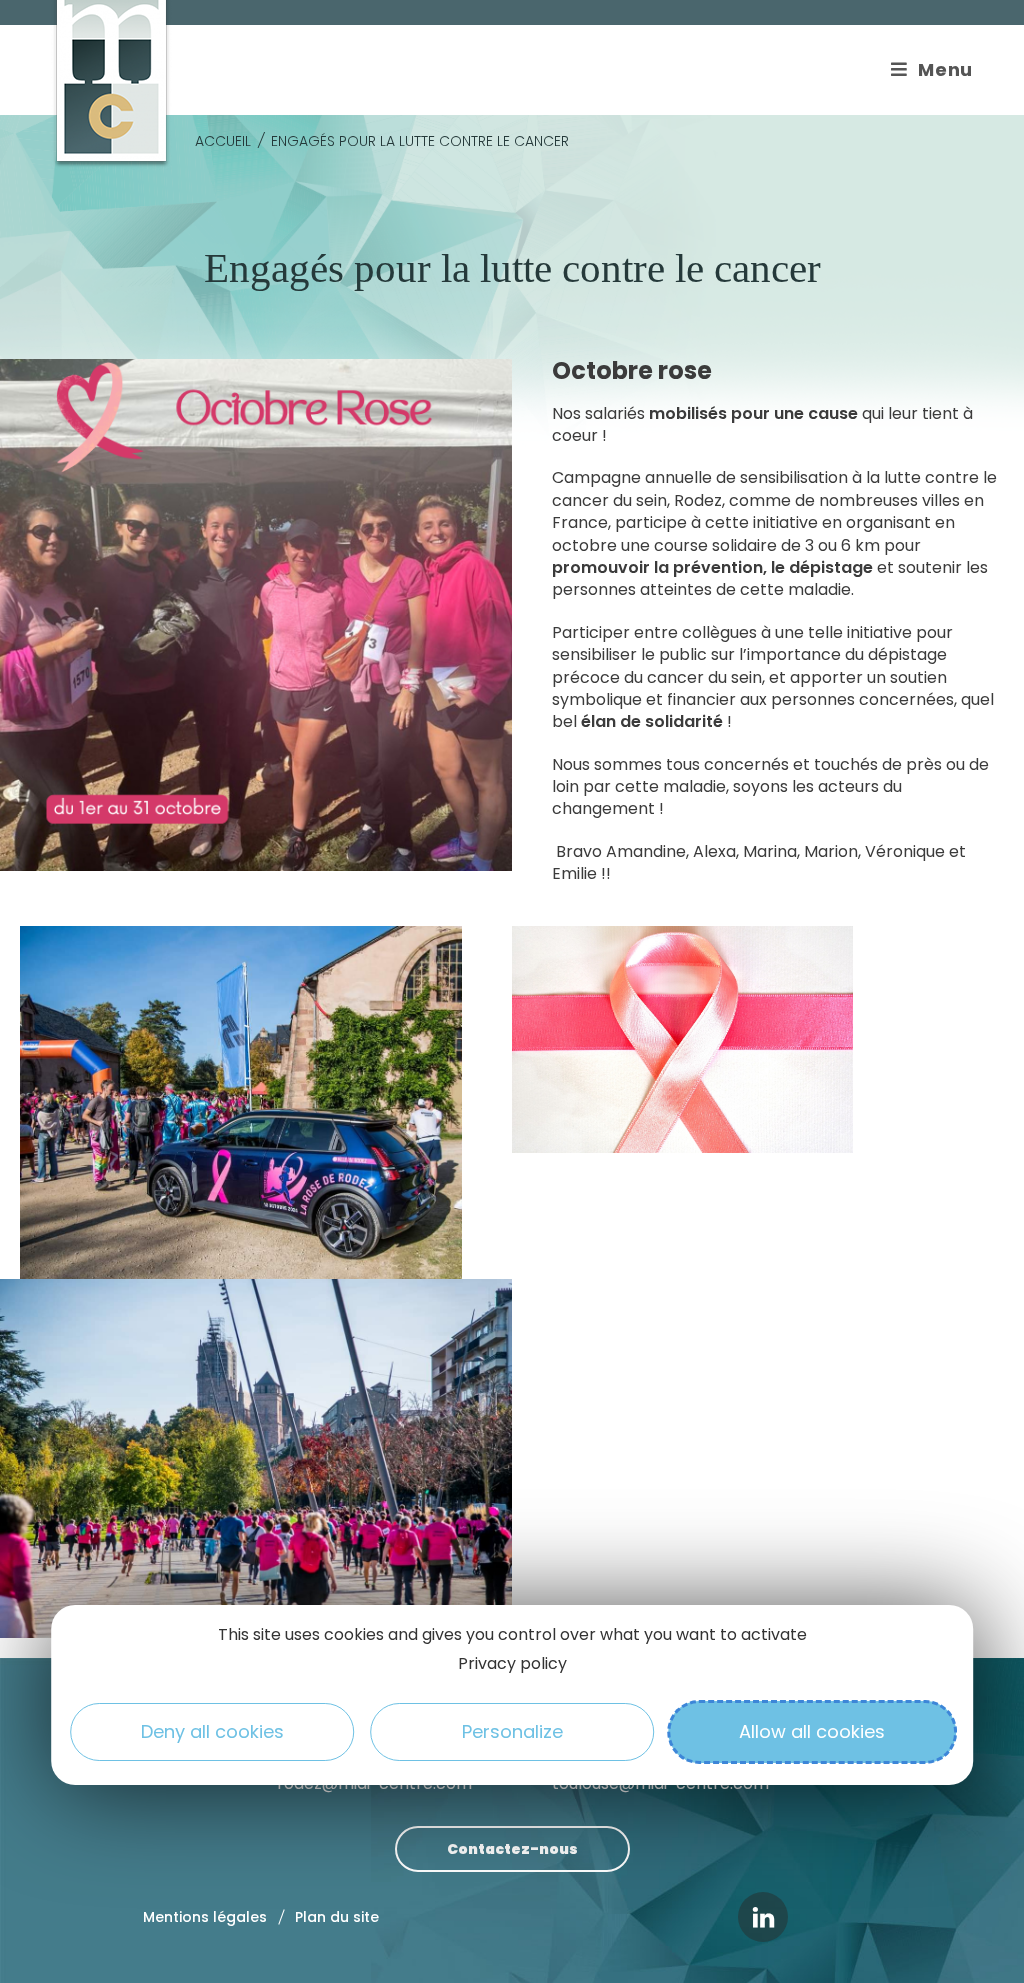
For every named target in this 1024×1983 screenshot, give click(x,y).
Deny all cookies (212, 1731)
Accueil (223, 141)
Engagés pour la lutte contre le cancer (420, 141)
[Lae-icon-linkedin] (763, 1917)
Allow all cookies (812, 1731)
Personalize (512, 1731)
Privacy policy (512, 1663)
